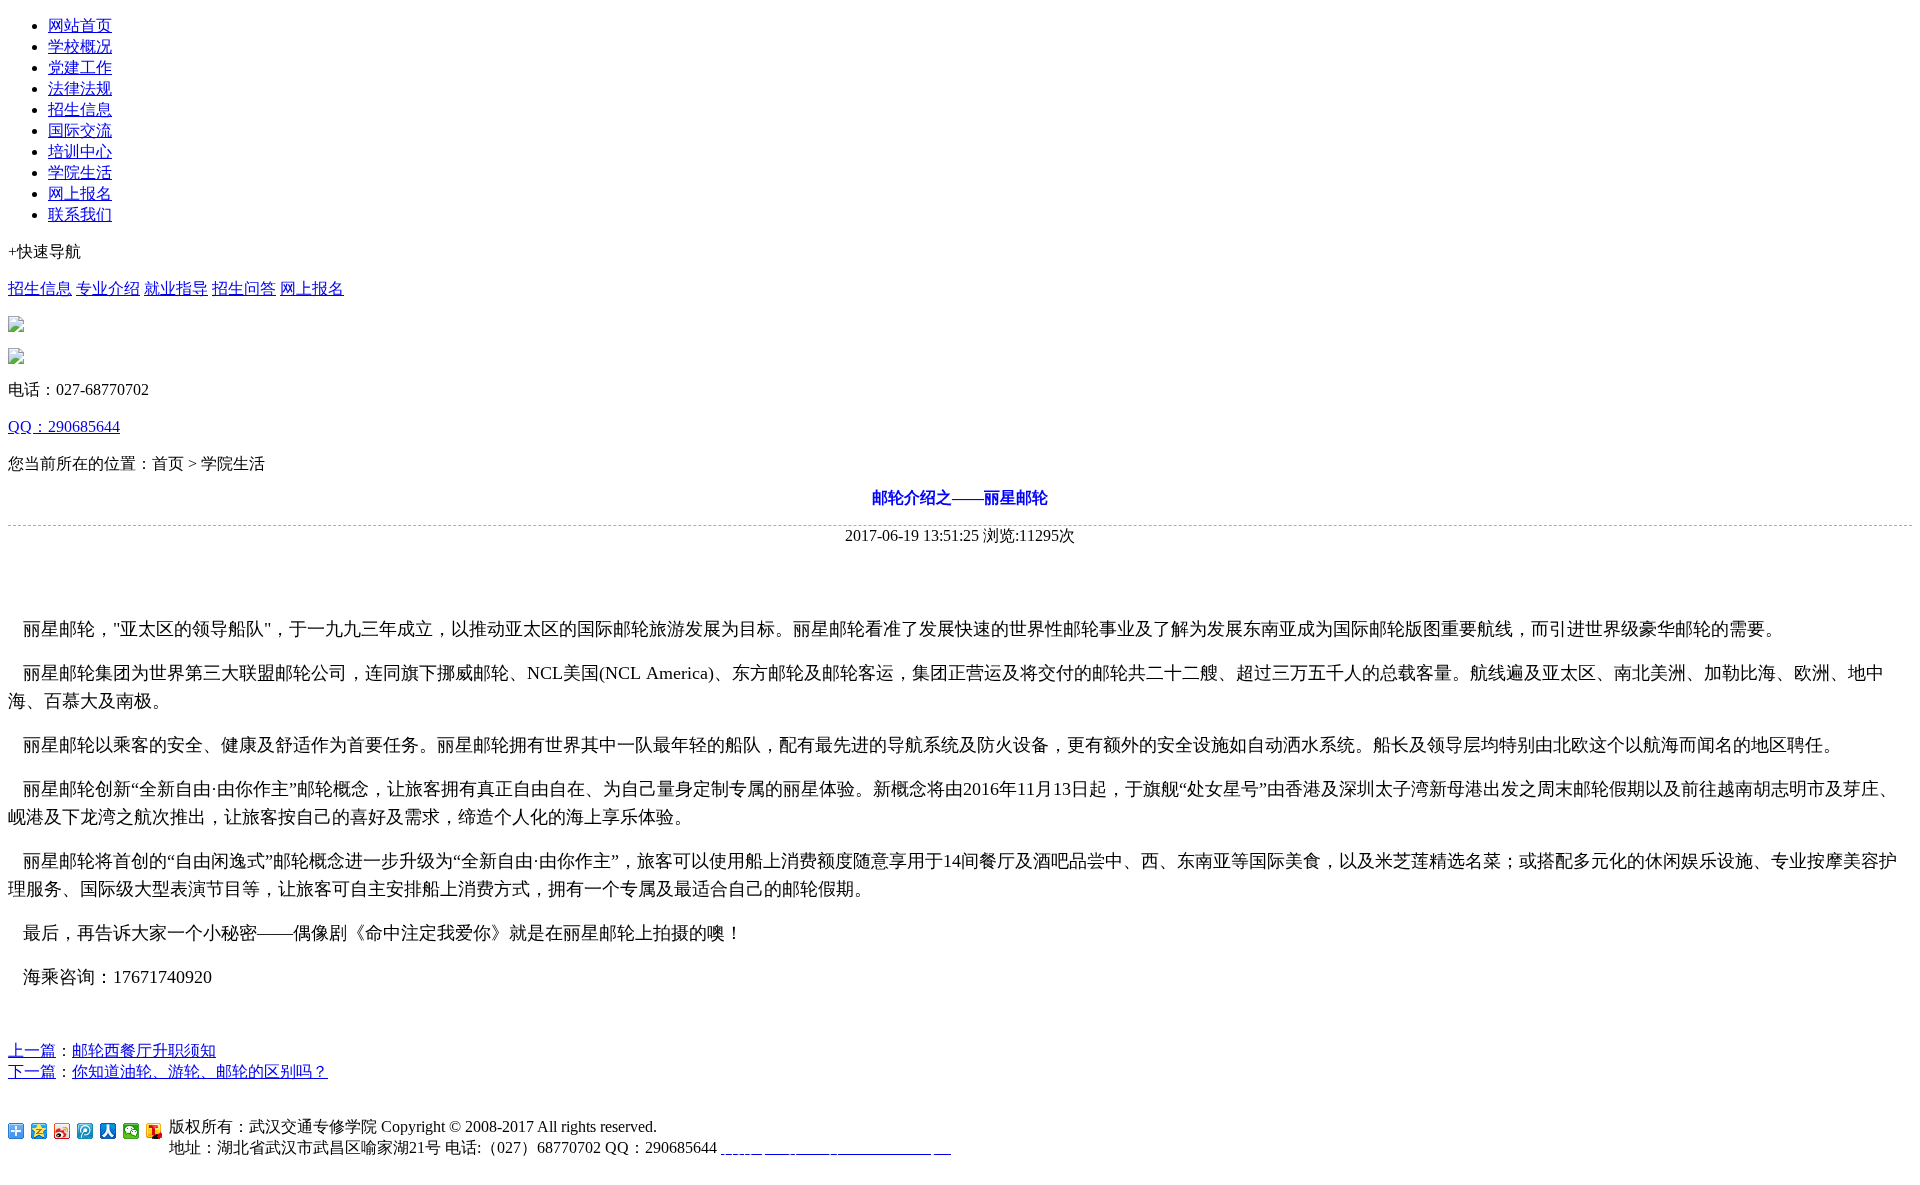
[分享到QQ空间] (39, 1131)
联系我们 (80, 214)
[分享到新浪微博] (62, 1131)
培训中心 (80, 151)
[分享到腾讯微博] (85, 1131)
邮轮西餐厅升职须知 (144, 1050)
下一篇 (32, 1071)
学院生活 (80, 172)
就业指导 (176, 288)
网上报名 (80, 193)
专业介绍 (108, 288)
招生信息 (80, 109)
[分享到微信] (131, 1131)
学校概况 (80, 46)
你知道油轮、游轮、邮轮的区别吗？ (200, 1071)
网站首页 (80, 25)
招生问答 (244, 288)
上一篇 (32, 1050)
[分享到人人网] (108, 1131)
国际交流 (80, 130)
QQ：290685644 (64, 426)
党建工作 (80, 67)
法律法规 (80, 88)
